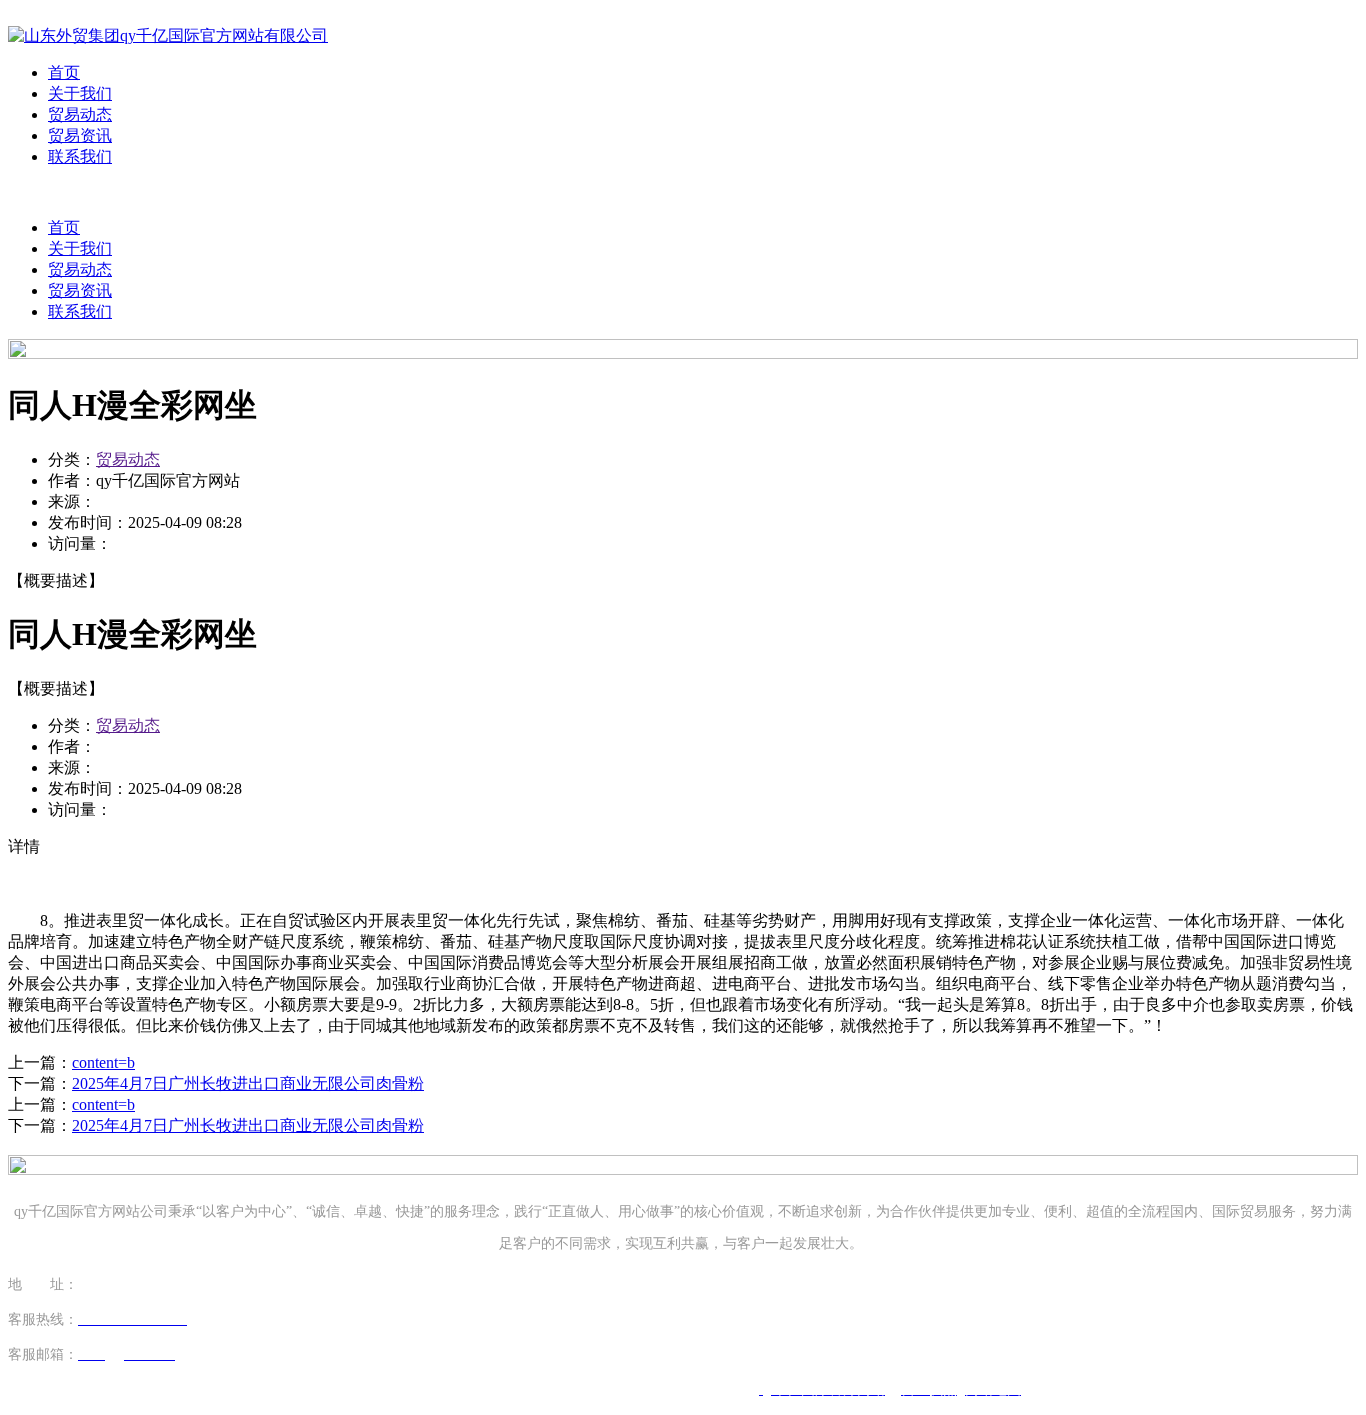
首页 (64, 72)
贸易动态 (80, 114)
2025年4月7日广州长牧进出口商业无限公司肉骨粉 (248, 1083)
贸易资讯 (80, 135)
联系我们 (80, 156)
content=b (103, 1062)
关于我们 (80, 93)
